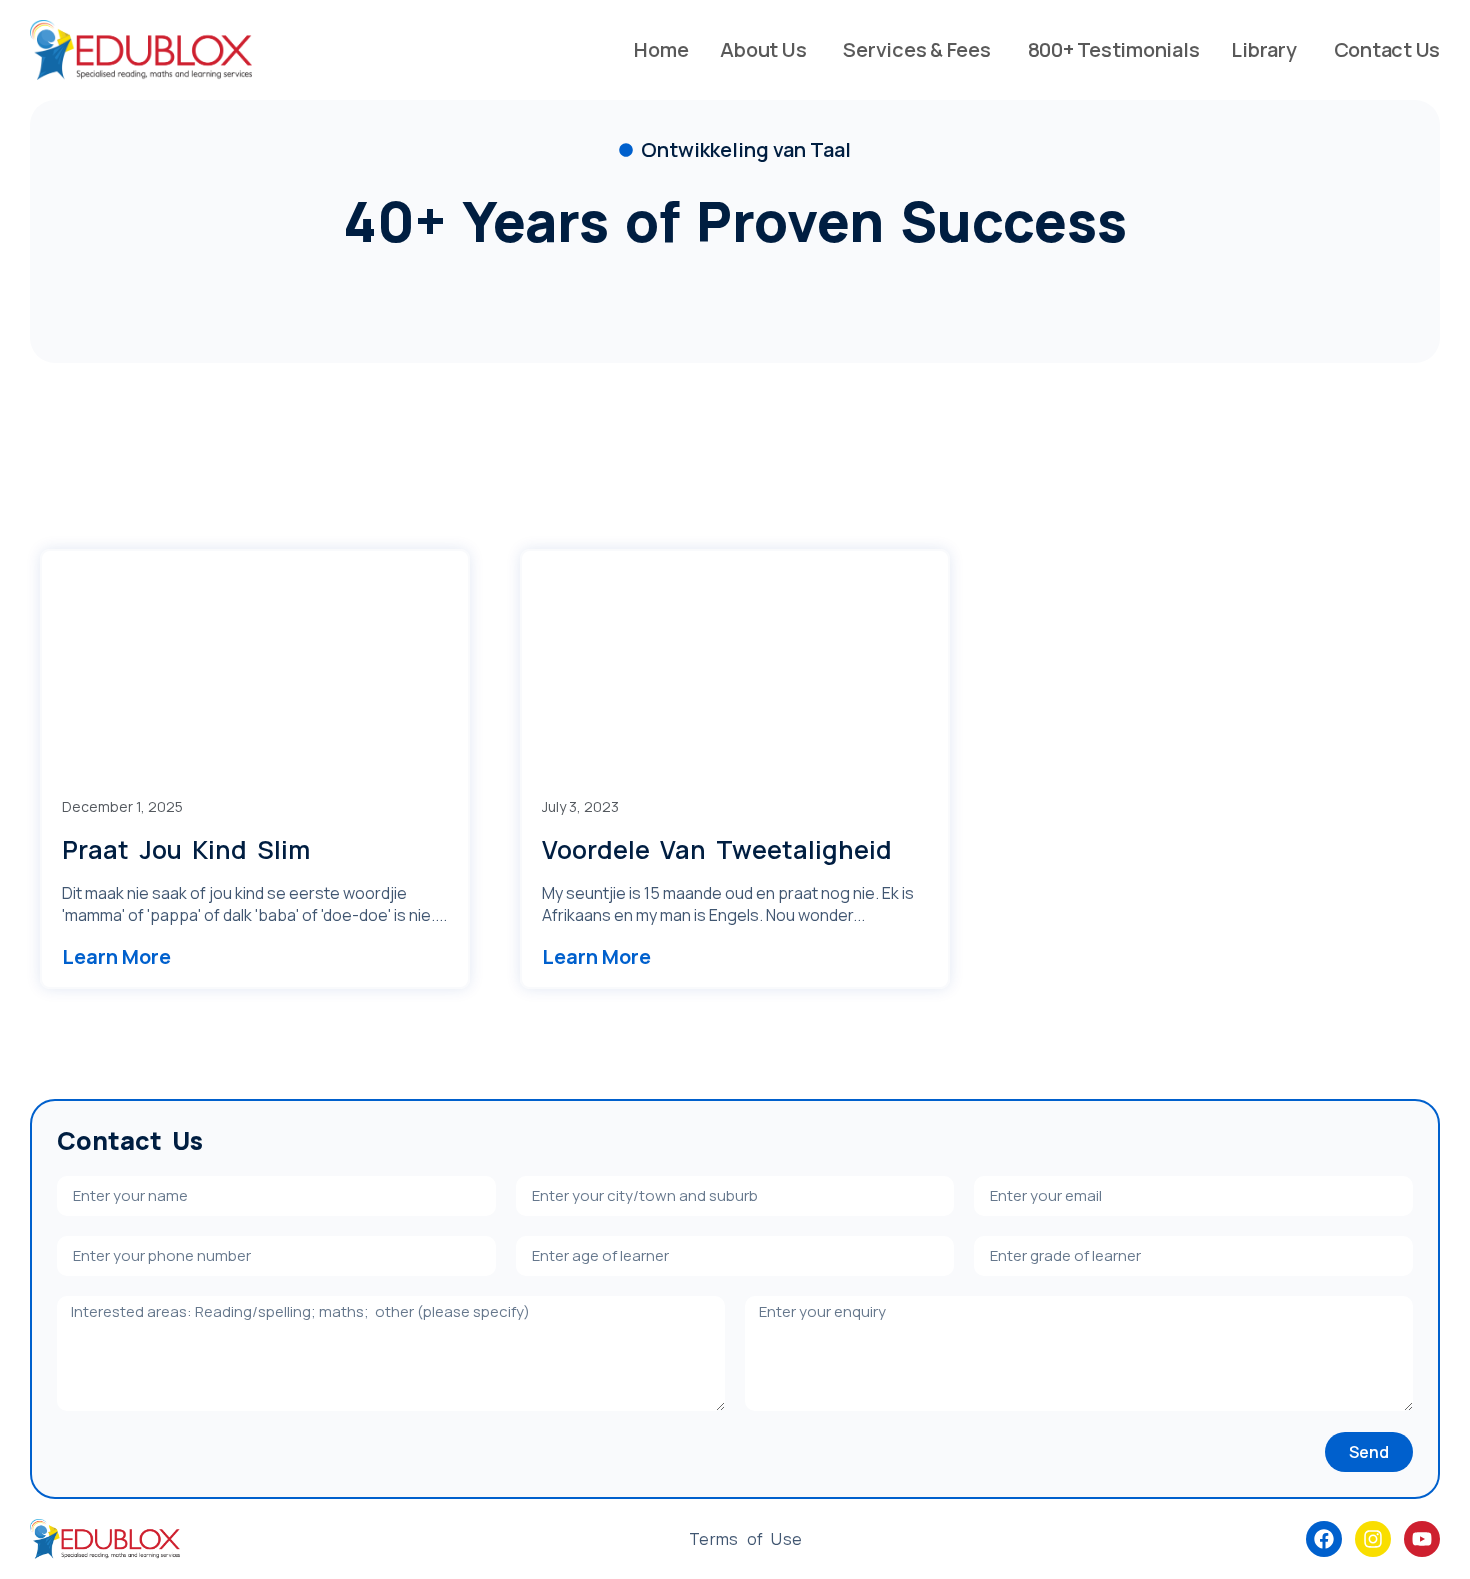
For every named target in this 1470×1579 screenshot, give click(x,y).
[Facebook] (1324, 1539)
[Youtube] (1422, 1539)
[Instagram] (1373, 1539)
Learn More (116, 956)
